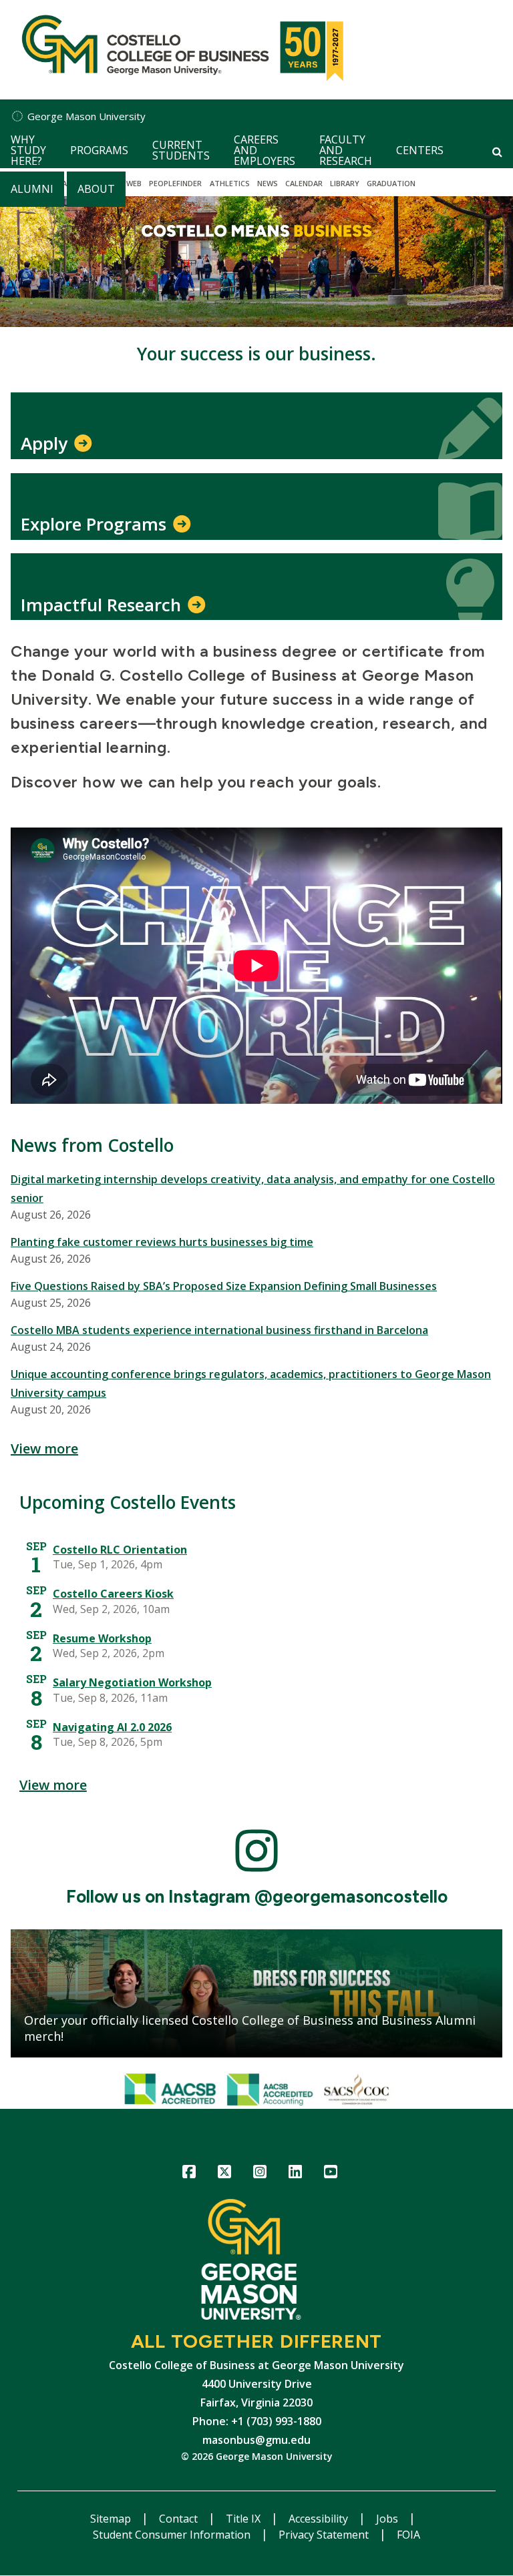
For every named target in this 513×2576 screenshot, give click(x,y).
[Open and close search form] (497, 151)
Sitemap (112, 2519)
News (268, 183)
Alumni (32, 189)
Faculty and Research (346, 150)
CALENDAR (304, 183)
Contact (180, 2519)
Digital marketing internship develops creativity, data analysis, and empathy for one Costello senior (253, 1189)
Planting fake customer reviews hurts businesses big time (162, 1242)
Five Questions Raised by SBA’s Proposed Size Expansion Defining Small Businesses (224, 1286)
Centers (420, 150)
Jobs (388, 2519)
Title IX (244, 2519)
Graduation (391, 183)
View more (44, 1448)
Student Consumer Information (173, 2535)
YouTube (331, 2174)
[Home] (179, 50)
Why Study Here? (28, 150)
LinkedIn (296, 2174)
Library (345, 183)
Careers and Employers (265, 150)
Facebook (189, 2174)
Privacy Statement (325, 2535)
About (96, 189)
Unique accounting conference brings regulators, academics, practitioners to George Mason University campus (251, 1383)
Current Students (181, 150)
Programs (99, 150)
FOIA (408, 2535)
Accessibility (320, 2519)
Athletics (230, 183)
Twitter (225, 2174)
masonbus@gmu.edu (256, 2440)
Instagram (260, 2174)
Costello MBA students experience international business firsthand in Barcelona (219, 1330)
